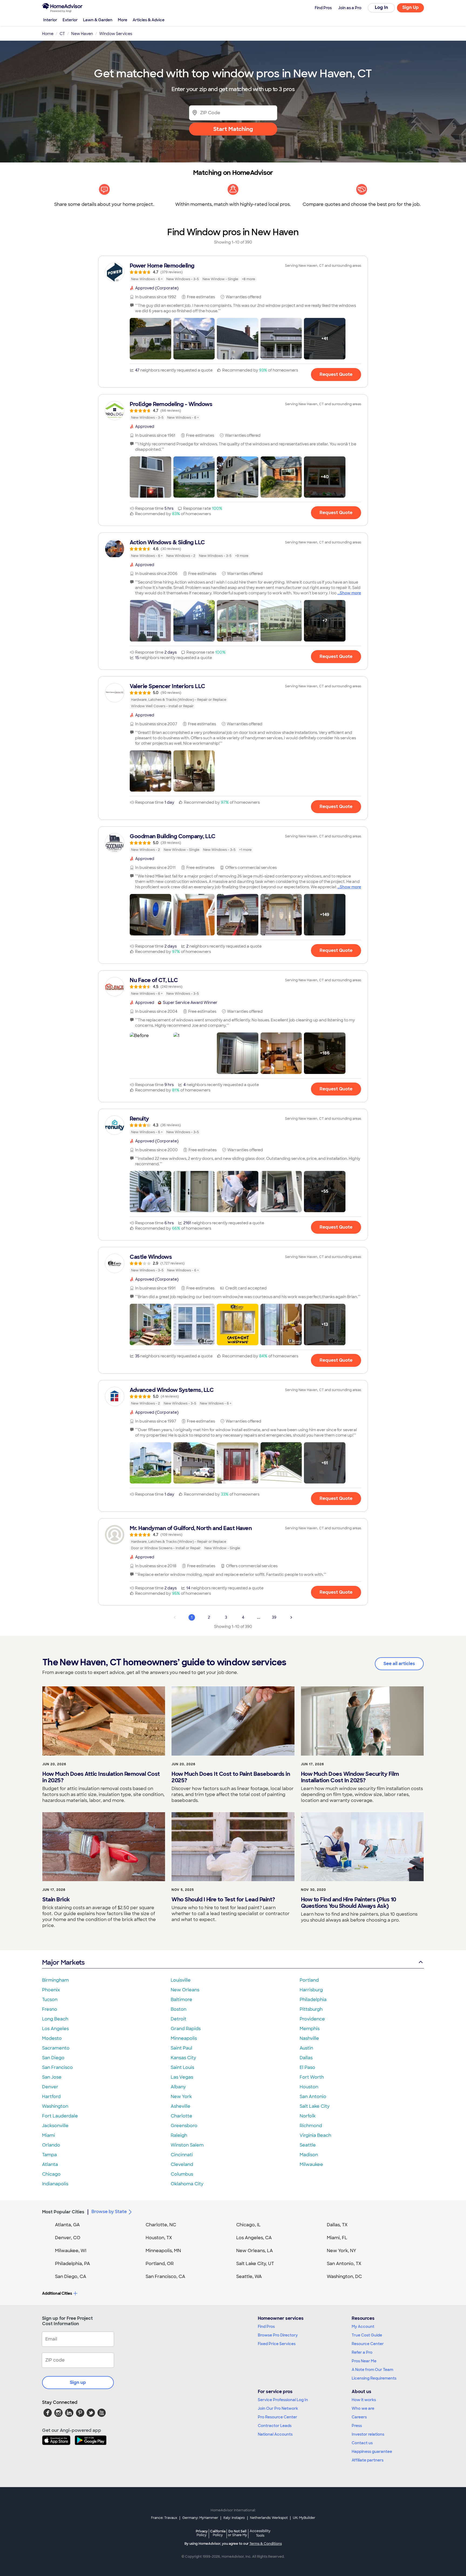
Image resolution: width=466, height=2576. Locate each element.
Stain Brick (56, 1899)
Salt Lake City (315, 2106)
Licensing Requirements (374, 2378)
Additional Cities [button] (57, 2293)
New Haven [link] (82, 34)
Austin (306, 2048)
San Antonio (313, 2097)
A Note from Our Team (372, 2370)
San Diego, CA (71, 2277)
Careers (359, 2417)
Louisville (181, 1980)
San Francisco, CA (165, 2277)
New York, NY (342, 2251)
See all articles (399, 1664)
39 (274, 1617)
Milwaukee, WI (71, 2251)
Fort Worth (312, 2077)
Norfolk (308, 2116)
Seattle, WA (249, 2277)
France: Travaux (164, 2518)
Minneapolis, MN (163, 2251)
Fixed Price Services (277, 2344)
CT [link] (62, 34)
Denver (50, 2087)
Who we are (363, 2408)
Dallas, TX (337, 2225)
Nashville (309, 2038)
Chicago (51, 2174)
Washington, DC (344, 2277)
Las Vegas (182, 2077)
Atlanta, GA (67, 2225)
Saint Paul (181, 2048)
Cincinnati (182, 2155)
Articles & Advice (149, 20)
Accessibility (260, 2533)
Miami (49, 2135)
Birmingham (55, 1980)
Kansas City (183, 2058)
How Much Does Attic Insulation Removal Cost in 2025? (101, 1777)
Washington (55, 2106)
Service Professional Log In (283, 2400)
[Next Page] (291, 1617)
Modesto (52, 2038)
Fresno (50, 2009)
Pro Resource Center (277, 2417)
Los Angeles (55, 2029)
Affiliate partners (368, 2460)
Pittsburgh (311, 2009)
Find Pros (266, 2327)
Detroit (179, 2019)
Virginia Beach (315, 2135)
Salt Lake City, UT (255, 2264)
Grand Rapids (186, 2029)
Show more (350, 593)
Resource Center (368, 2344)
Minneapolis (184, 2038)
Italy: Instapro (234, 2518)
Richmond (311, 2126)
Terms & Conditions (266, 2544)
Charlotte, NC (161, 2225)
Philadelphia (313, 2000)
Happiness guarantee (372, 2452)
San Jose (52, 2077)
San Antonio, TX (344, 2264)
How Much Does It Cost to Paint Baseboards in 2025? (231, 1777)
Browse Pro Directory (278, 2335)
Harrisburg (311, 1990)
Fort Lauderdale (60, 2116)
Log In (381, 7)
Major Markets (63, 1962)
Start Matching (233, 129)
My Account (363, 2327)
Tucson (50, 2000)
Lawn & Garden (98, 20)
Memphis (310, 2029)
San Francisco (57, 2067)
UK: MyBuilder (304, 2518)
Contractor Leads (275, 2426)
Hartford (51, 2097)
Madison (309, 2155)
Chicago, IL (249, 2225)
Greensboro (184, 2126)
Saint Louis (182, 2067)
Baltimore (181, 2000)
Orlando (51, 2145)
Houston (309, 2087)
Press (357, 2426)
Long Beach (55, 2019)
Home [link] (48, 34)
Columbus (182, 2174)
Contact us (362, 2443)
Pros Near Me (364, 2361)
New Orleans (185, 1990)
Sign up (78, 2382)
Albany (178, 2087)
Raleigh (179, 2135)
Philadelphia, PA (73, 2264)
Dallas (306, 2058)
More (123, 20)
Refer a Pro (362, 2352)
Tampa (49, 2155)
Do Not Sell (237, 2533)
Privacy (202, 2533)
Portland (309, 1980)
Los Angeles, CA (254, 2238)
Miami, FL (337, 2238)
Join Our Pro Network (278, 2408)
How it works (364, 2400)
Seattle (308, 2145)
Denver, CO (68, 2238)
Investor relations (368, 2434)
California (218, 2533)
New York (181, 2097)
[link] (233, 272)
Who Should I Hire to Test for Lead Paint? (223, 1899)
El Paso (307, 2067)
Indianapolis (55, 2184)
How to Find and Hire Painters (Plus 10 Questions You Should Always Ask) (349, 1903)
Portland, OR (160, 2264)
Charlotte (181, 2116)
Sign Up (411, 7)
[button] (150, 339)
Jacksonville (55, 2126)
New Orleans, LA (255, 2251)
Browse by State (109, 2212)
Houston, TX (159, 2238)
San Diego (53, 2058)
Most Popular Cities (63, 2212)
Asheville (181, 2106)
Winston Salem (187, 2145)
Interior (50, 20)
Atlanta (50, 2164)
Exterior (70, 20)
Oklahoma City (187, 2184)
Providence (312, 2019)
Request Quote (336, 374)
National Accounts (275, 2434)
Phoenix (51, 1990)
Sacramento (56, 2048)
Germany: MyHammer (200, 2518)
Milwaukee (311, 2164)
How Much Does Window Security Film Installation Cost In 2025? (350, 1777)
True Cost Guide (367, 2335)
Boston (179, 2009)
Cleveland (182, 2164)
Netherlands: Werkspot (269, 2518)
